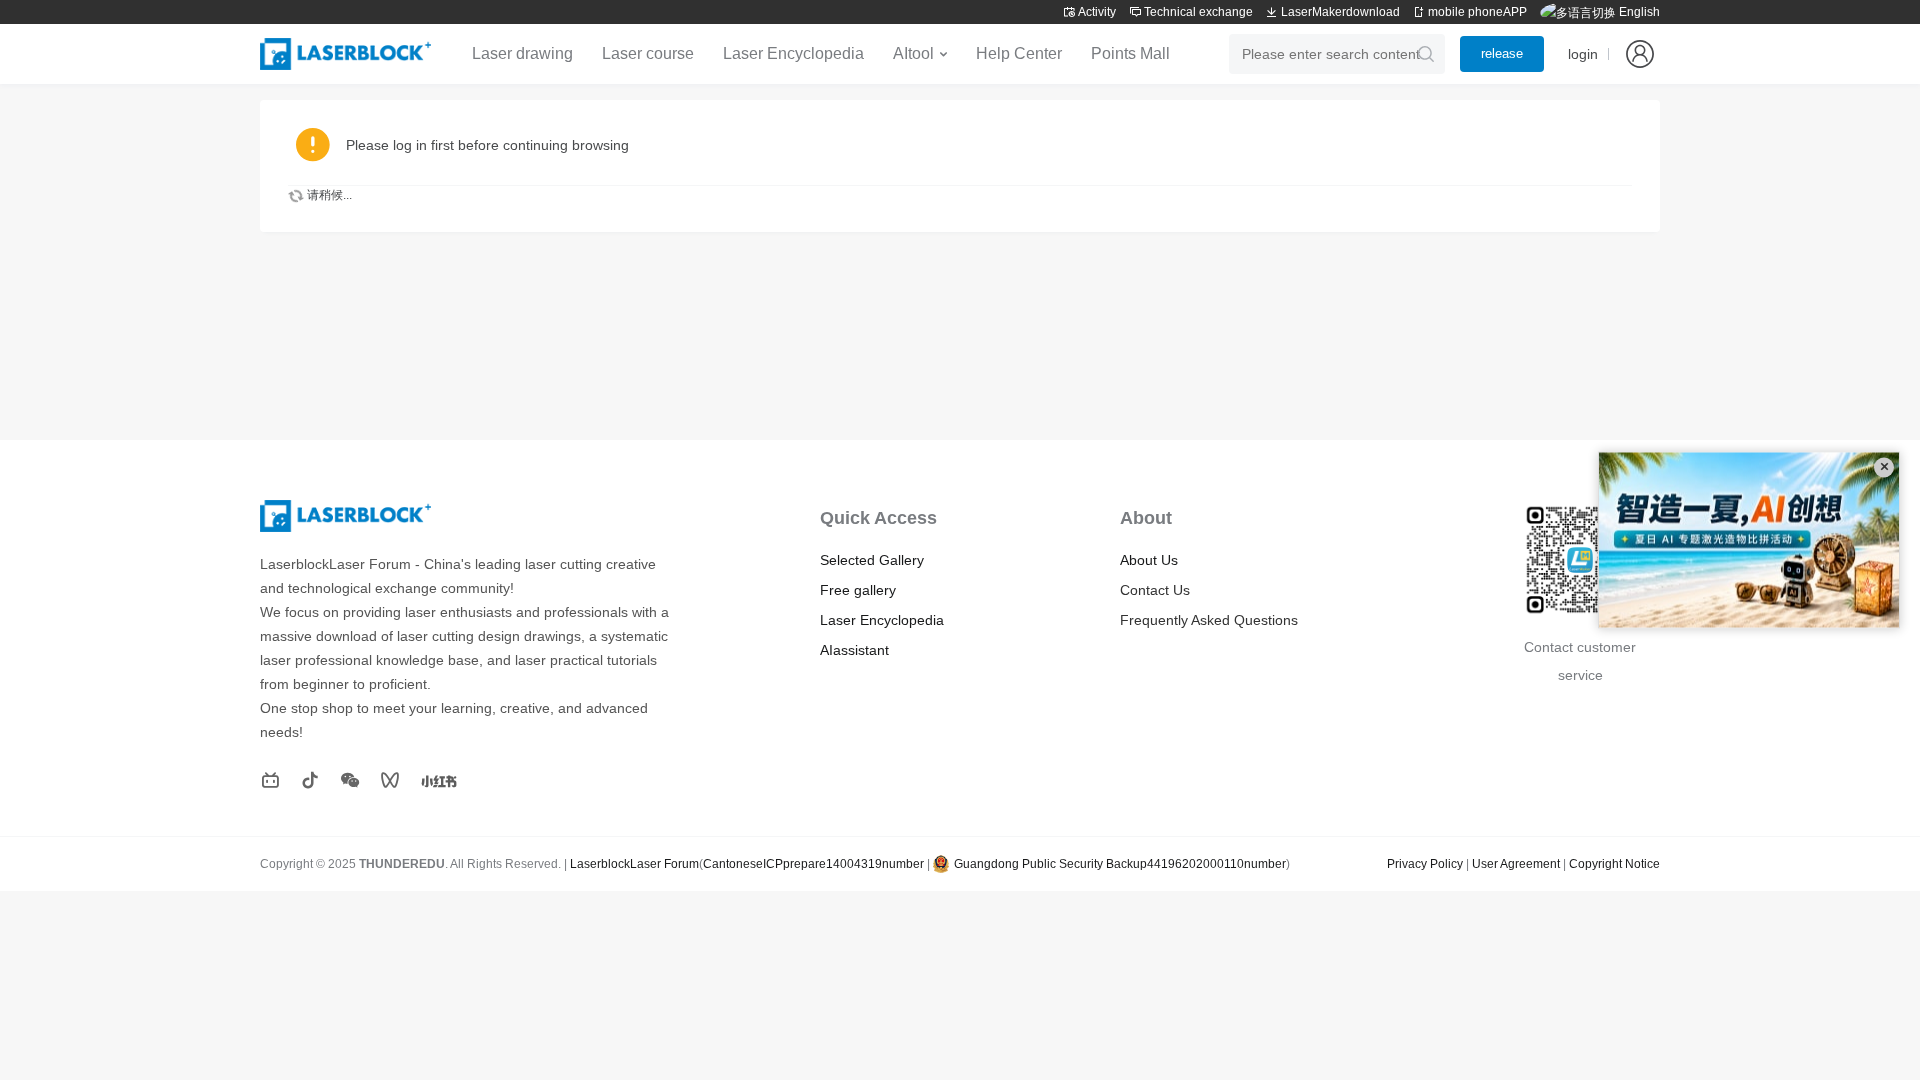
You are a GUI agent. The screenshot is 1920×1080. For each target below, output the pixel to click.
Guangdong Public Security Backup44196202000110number (1120, 864)
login (1583, 54)
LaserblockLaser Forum (634, 864)
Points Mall (1130, 53)
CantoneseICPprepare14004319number (813, 864)
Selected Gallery (872, 560)
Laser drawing (522, 53)
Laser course (648, 53)
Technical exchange (1197, 12)
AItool (913, 53)
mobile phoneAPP (1476, 12)
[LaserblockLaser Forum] (345, 54)
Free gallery (858, 590)
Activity (1095, 12)
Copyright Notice (1614, 864)
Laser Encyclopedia (793, 53)
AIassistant (854, 650)
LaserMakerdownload (1340, 12)
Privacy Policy (1425, 864)
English (1638, 12)
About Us (1149, 560)
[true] (1426, 54)
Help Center (1019, 53)
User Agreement (1516, 864)
